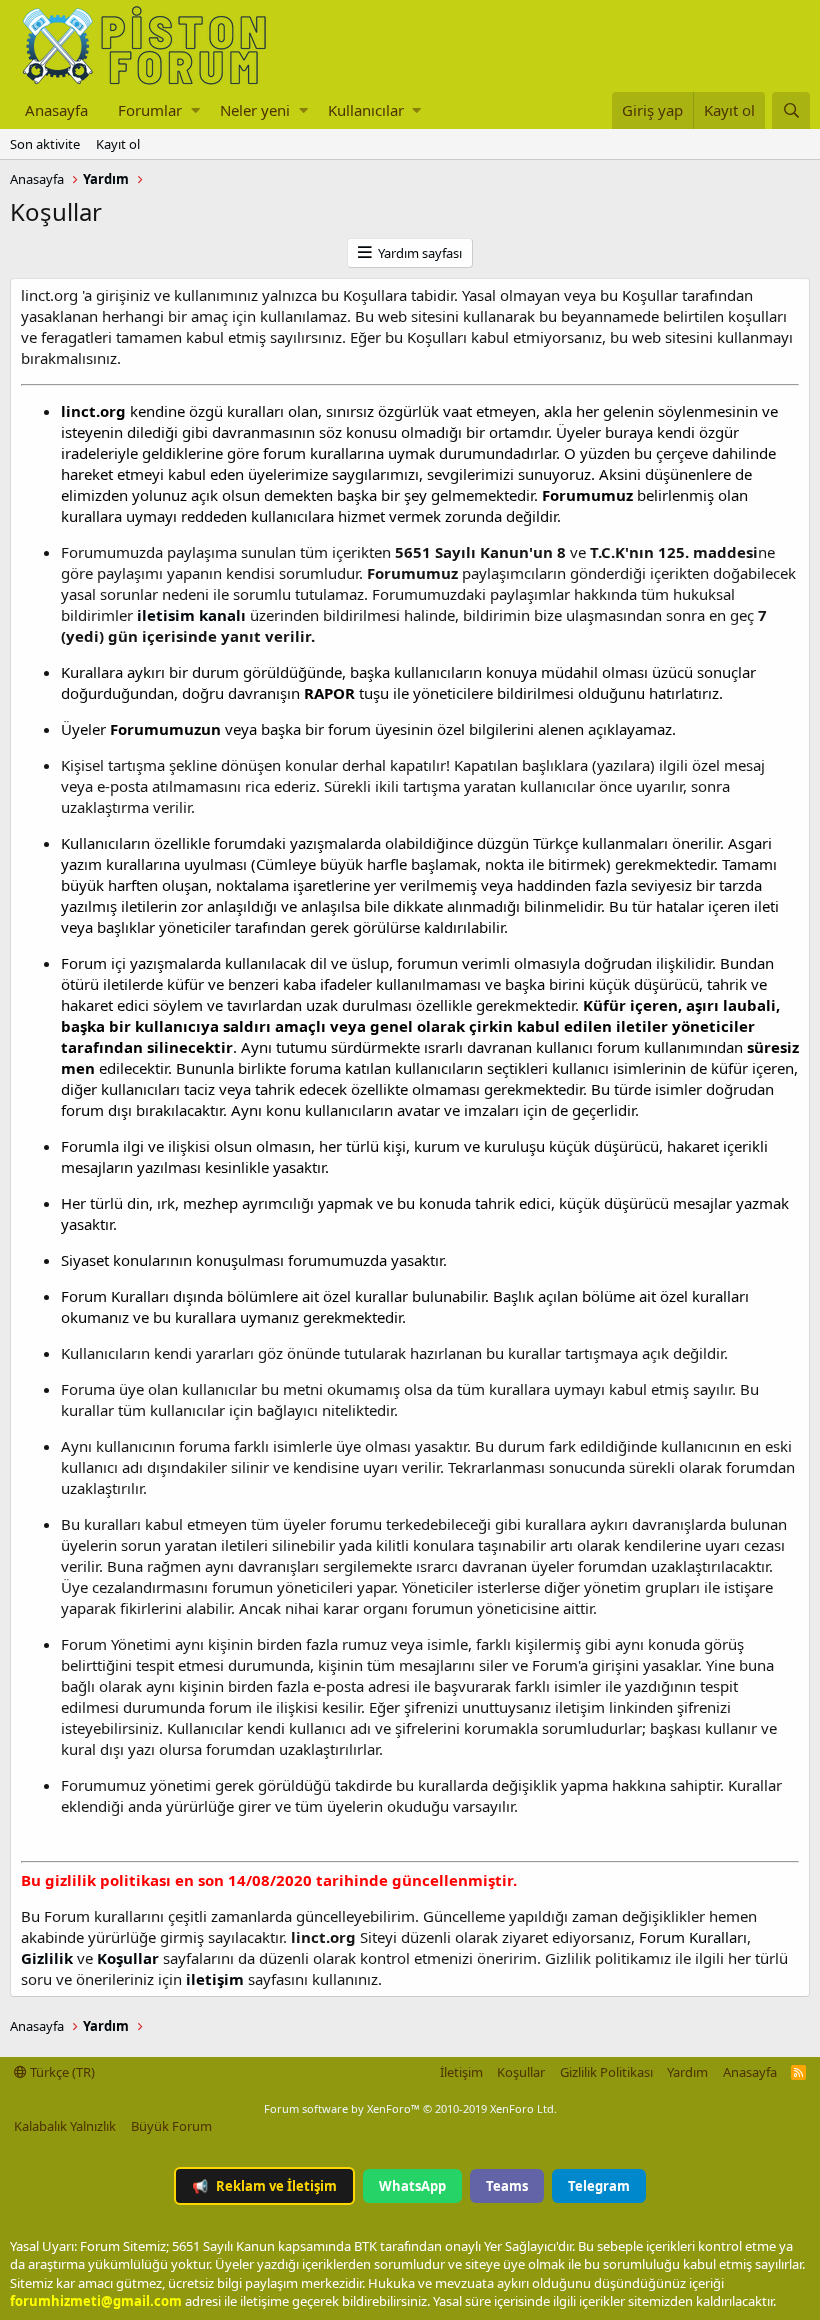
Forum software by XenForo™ (410, 2108)
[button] (195, 110)
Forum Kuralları (693, 1937)
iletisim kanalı (189, 615)
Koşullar (521, 2072)
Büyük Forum (171, 2126)
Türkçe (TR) (61, 2072)
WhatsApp (412, 2186)
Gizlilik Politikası (606, 2072)
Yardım (687, 2072)
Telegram (599, 2186)
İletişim (461, 2072)
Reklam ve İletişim (264, 2186)
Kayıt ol (118, 144)
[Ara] (791, 110)
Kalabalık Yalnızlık (65, 2126)
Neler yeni (255, 110)
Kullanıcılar (366, 110)
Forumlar (150, 110)
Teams (507, 2186)
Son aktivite (45, 144)
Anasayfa (56, 110)
